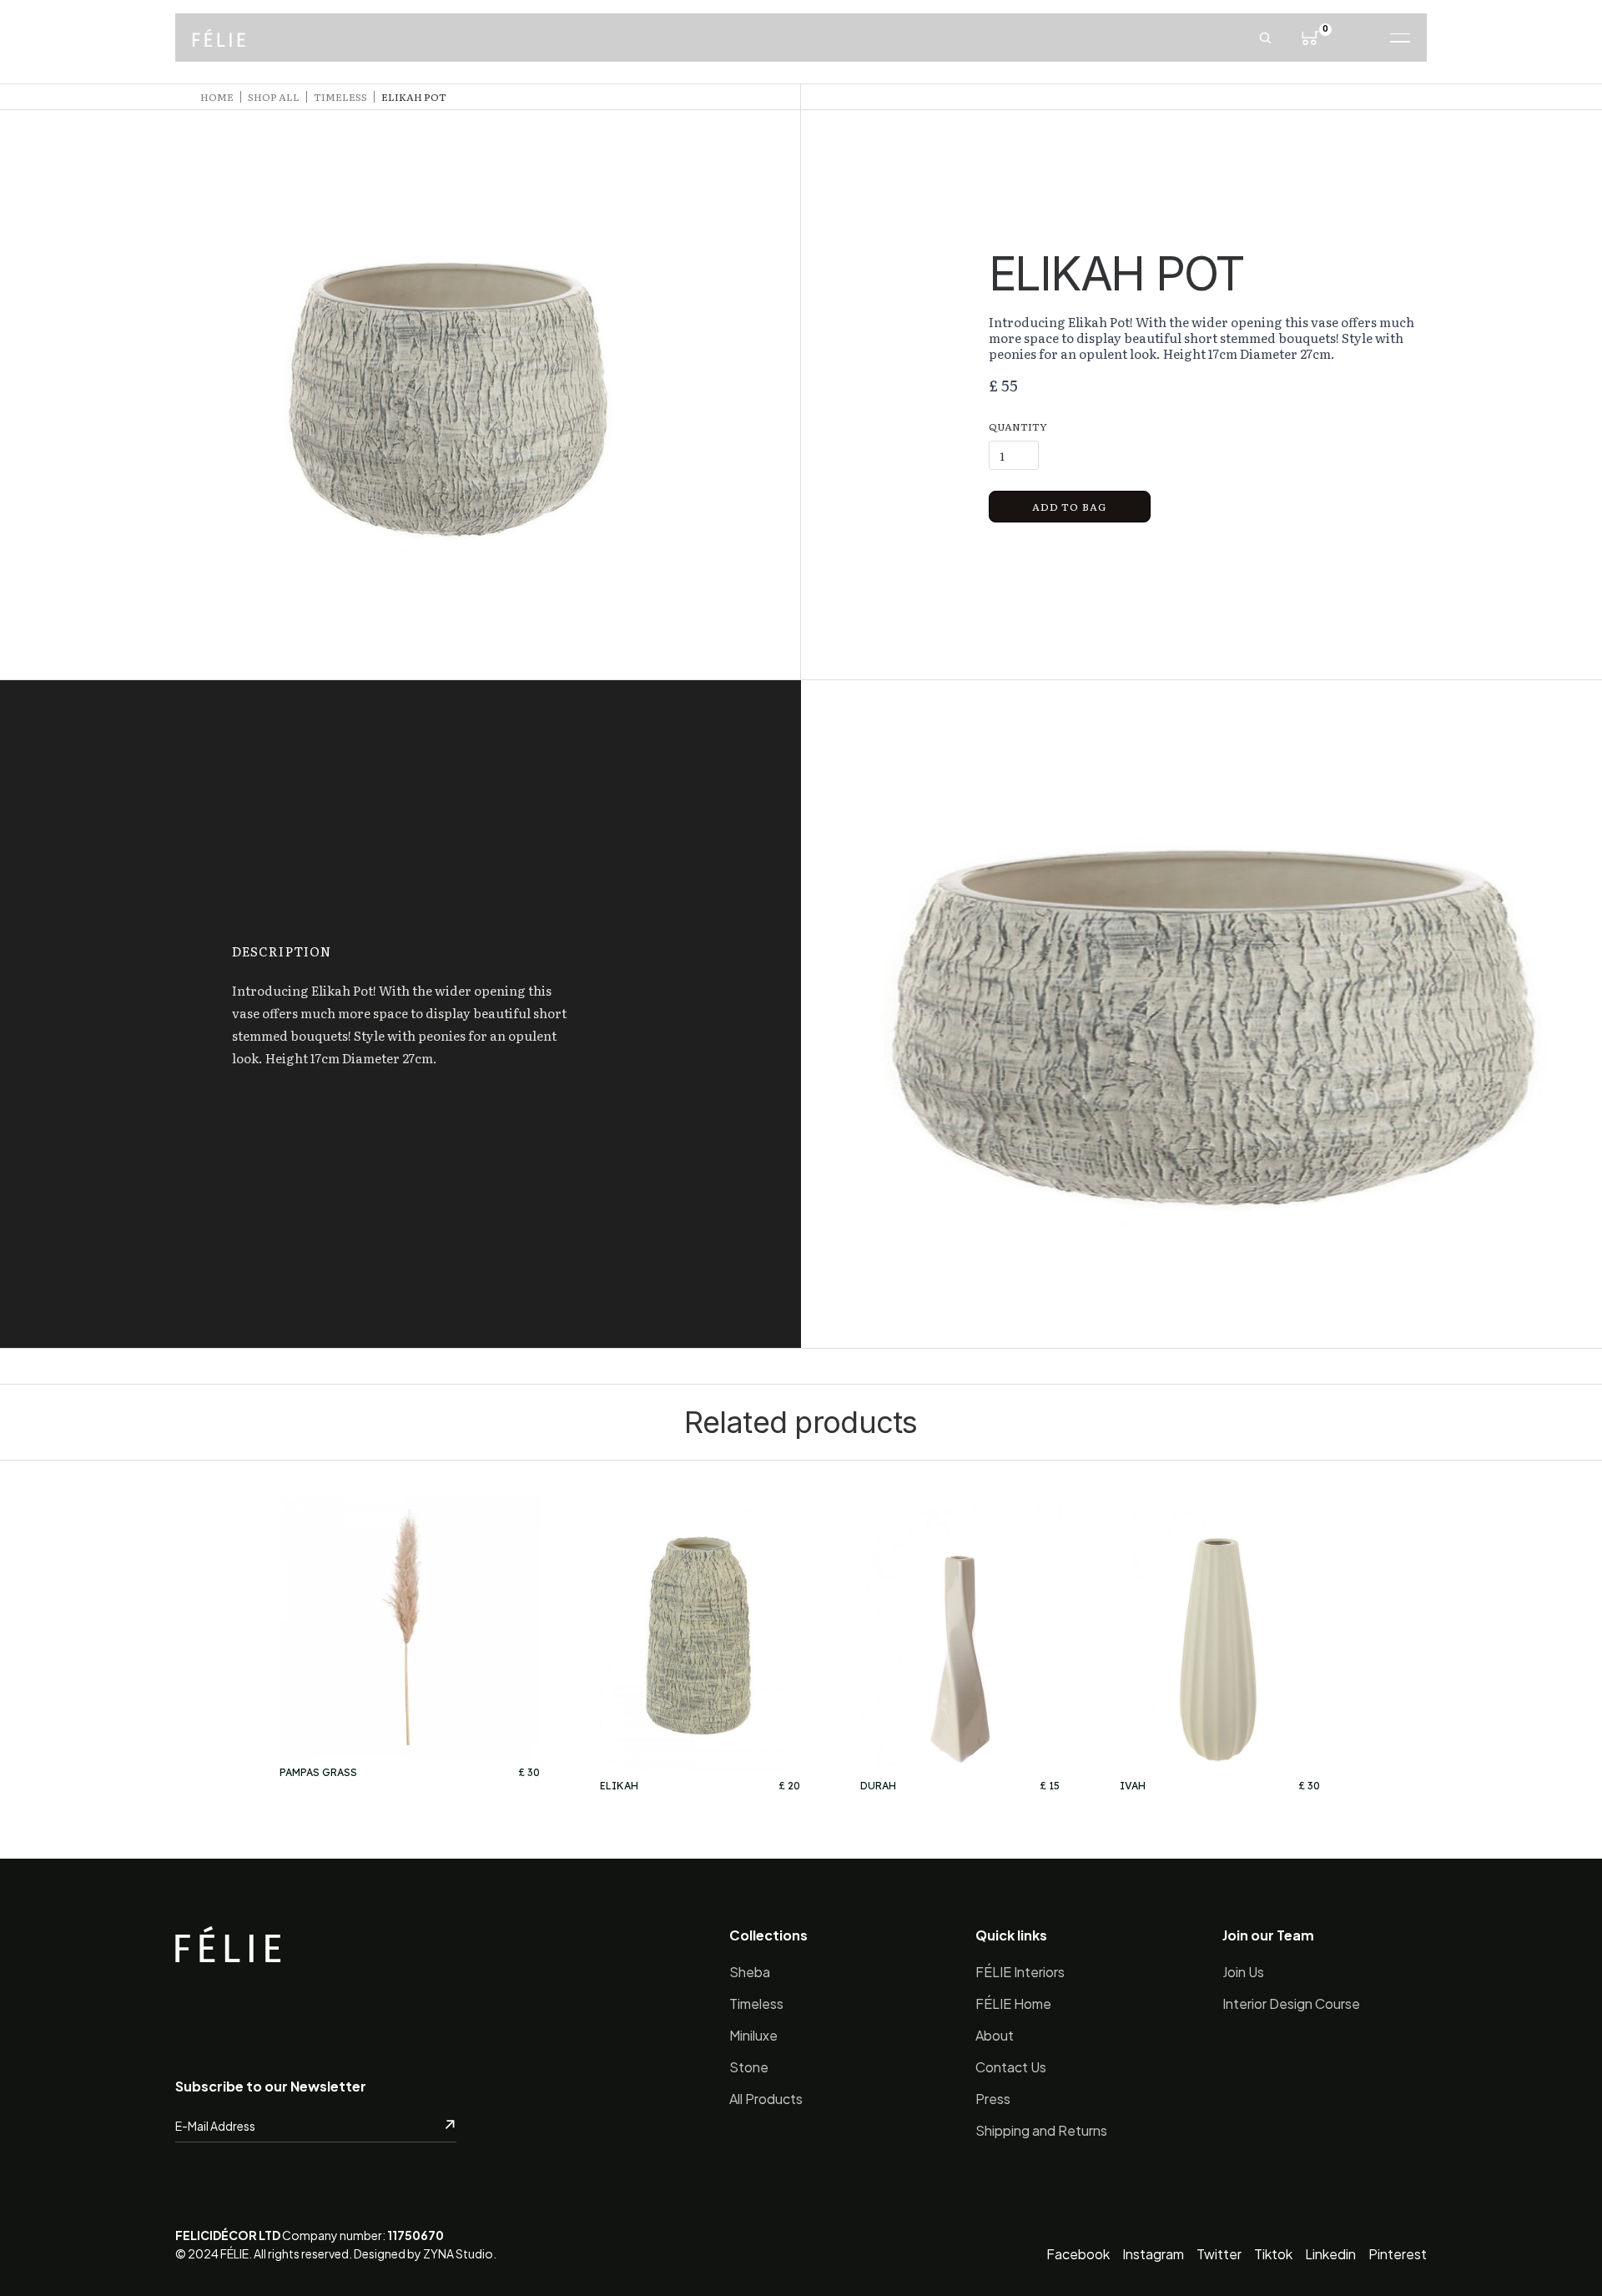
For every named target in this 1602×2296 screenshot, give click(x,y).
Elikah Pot (414, 97)
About (995, 2035)
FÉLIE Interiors (1020, 1972)
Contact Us (1011, 2067)
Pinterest (1398, 2254)
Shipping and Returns (1041, 2130)
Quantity (1018, 426)
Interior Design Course (1291, 2003)
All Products (766, 2099)
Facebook (1078, 2254)
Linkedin (1330, 2254)
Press (993, 2099)
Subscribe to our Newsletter (271, 2086)
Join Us (1243, 1972)
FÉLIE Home (1013, 2003)
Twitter (1219, 2254)
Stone (749, 2067)
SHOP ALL (274, 97)
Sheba (750, 1972)
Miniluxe (753, 2035)
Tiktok (1273, 2254)
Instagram (1153, 2254)
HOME (217, 97)
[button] (1310, 38)
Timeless (756, 2003)
